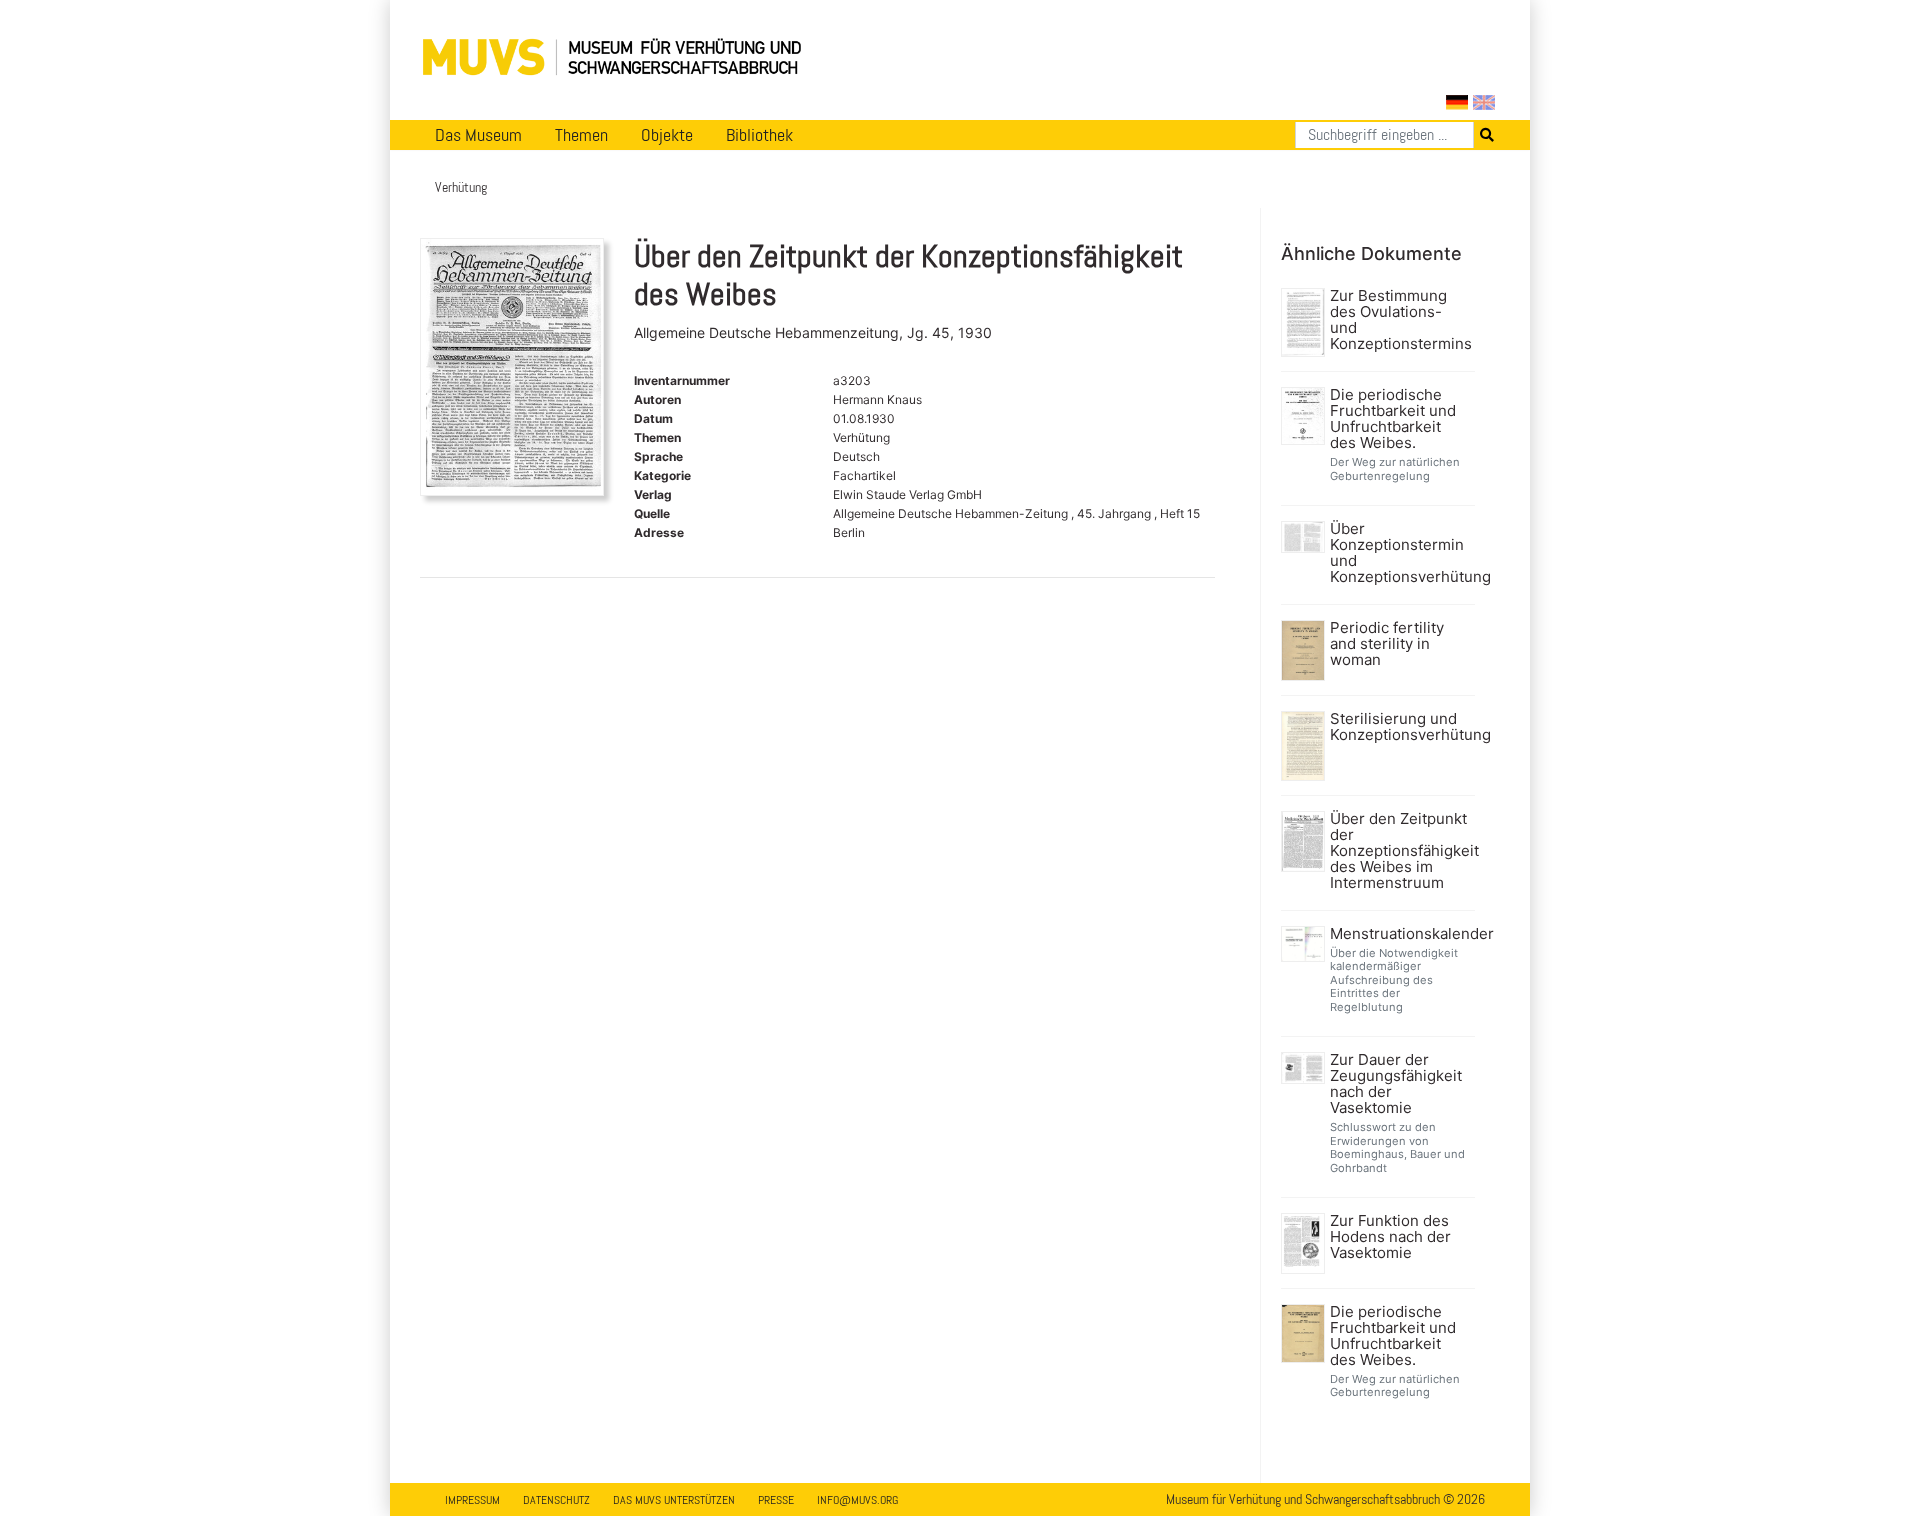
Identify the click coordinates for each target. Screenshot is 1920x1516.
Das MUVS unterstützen (674, 1500)
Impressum (472, 1500)
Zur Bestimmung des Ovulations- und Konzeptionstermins (1400, 320)
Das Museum (478, 135)
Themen (581, 135)
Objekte (667, 135)
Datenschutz (556, 1500)
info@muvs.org (857, 1500)
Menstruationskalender (1400, 934)
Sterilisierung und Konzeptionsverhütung (1400, 727)
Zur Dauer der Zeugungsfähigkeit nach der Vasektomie (1396, 1084)
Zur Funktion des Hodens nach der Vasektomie (1390, 1237)
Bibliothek (759, 135)
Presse (776, 1500)
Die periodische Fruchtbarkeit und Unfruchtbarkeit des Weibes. (1393, 419)
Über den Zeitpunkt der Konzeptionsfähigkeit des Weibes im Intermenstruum (1400, 851)
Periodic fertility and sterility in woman (1387, 644)
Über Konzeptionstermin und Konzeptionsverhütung (1400, 553)
